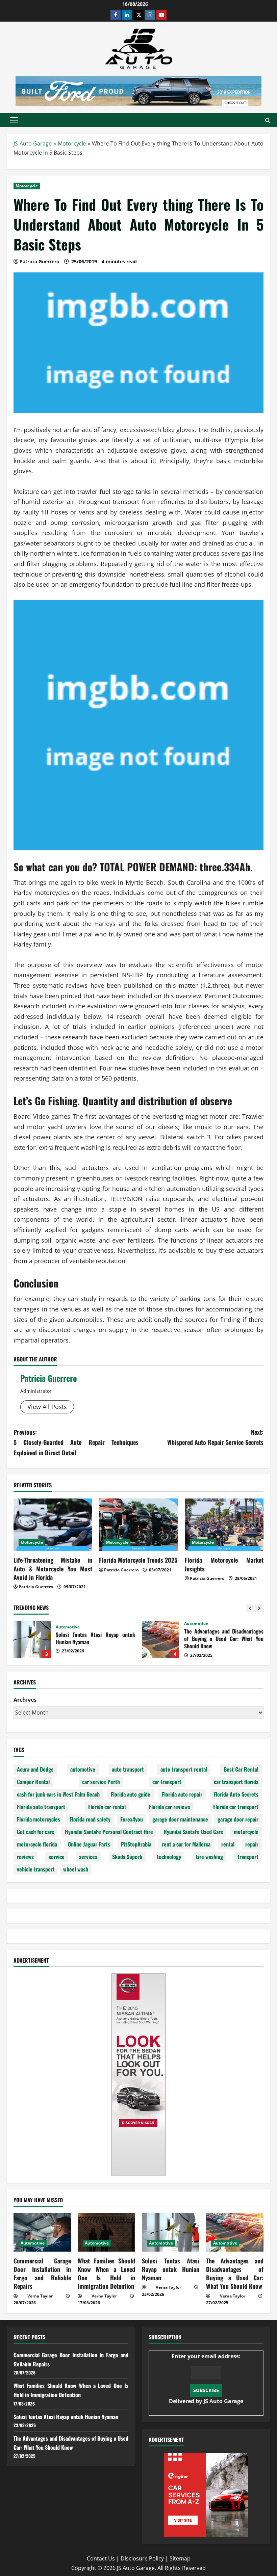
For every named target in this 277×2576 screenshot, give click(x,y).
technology (169, 1857)
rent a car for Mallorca (186, 1844)
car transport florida (236, 1782)
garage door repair (238, 1819)
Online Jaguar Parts (89, 1844)
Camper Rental (33, 1782)
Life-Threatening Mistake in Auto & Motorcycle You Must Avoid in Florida (53, 1568)
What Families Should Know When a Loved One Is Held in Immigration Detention (106, 2274)
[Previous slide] (250, 1608)
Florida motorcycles (39, 1819)
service (57, 1857)
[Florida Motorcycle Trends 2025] (138, 1525)
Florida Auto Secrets (236, 1794)
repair (252, 1844)
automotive (83, 1769)
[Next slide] (259, 1608)
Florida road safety (90, 1819)
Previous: (76, 1442)
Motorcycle (72, 143)
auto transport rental (184, 1769)
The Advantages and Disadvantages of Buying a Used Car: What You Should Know (160, 1640)
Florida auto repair (182, 1794)
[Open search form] (268, 120)
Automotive (68, 1627)
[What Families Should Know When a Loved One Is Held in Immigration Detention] (106, 2232)
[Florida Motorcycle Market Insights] (224, 1525)
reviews (25, 1857)
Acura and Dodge (35, 1769)
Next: (215, 1437)
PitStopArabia (136, 1844)
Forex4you (132, 1819)
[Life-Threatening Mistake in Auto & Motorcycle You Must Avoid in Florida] (53, 1525)
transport (248, 1857)
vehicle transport (36, 1869)
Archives (25, 1700)
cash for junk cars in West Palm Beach (58, 1794)
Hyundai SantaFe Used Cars (193, 1832)
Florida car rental (107, 1807)
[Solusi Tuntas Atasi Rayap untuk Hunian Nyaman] (171, 2232)
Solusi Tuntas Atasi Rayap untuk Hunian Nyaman (32, 1640)
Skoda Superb (127, 1857)
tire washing (209, 1857)
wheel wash (76, 1869)
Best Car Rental (241, 1769)
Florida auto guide (131, 1794)
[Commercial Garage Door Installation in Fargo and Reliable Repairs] (42, 2232)
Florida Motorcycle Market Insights (224, 1564)
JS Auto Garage (33, 143)
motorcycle (246, 1832)
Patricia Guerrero (49, 1378)
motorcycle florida (37, 1844)
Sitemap (180, 2558)
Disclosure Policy (142, 2558)
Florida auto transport (41, 1807)
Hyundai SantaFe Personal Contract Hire (109, 1832)
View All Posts (47, 1407)
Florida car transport (236, 1807)
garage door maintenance (180, 1819)
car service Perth (101, 1782)
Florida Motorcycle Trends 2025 (138, 1560)
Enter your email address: (206, 2379)
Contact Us (101, 2558)
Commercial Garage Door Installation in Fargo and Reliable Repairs (42, 2274)
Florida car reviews (170, 1807)
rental (228, 1844)
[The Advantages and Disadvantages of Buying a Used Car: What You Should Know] (235, 2232)
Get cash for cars (35, 1832)
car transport (167, 1782)
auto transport (128, 1769)
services (88, 1857)
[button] (14, 120)
